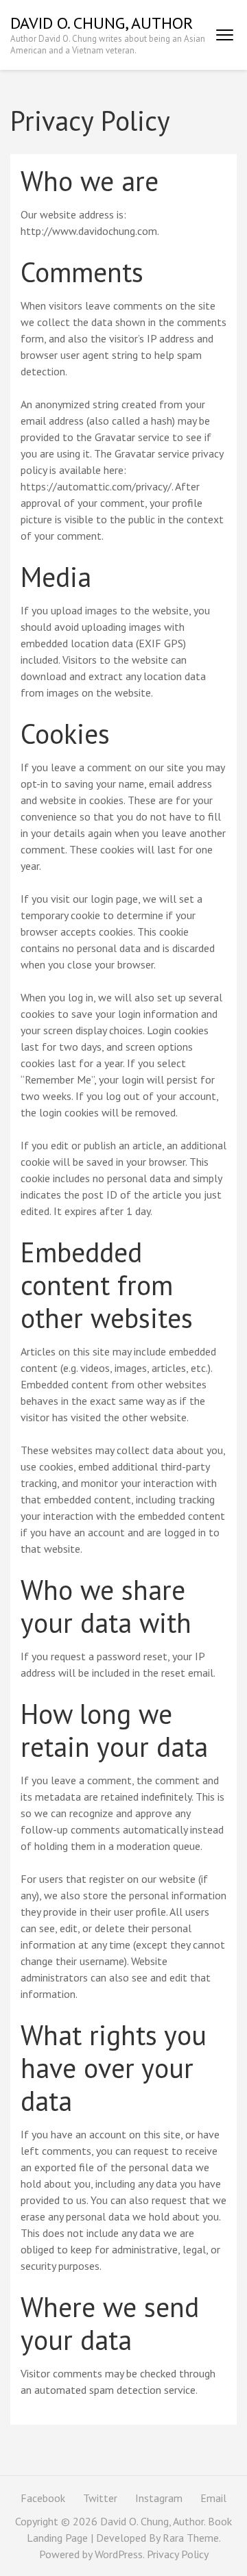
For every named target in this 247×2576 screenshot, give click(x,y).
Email (213, 2498)
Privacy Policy (178, 2554)
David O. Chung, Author (102, 23)
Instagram (159, 2498)
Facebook (43, 2498)
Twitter (100, 2498)
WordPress (119, 2554)
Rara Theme (191, 2538)
